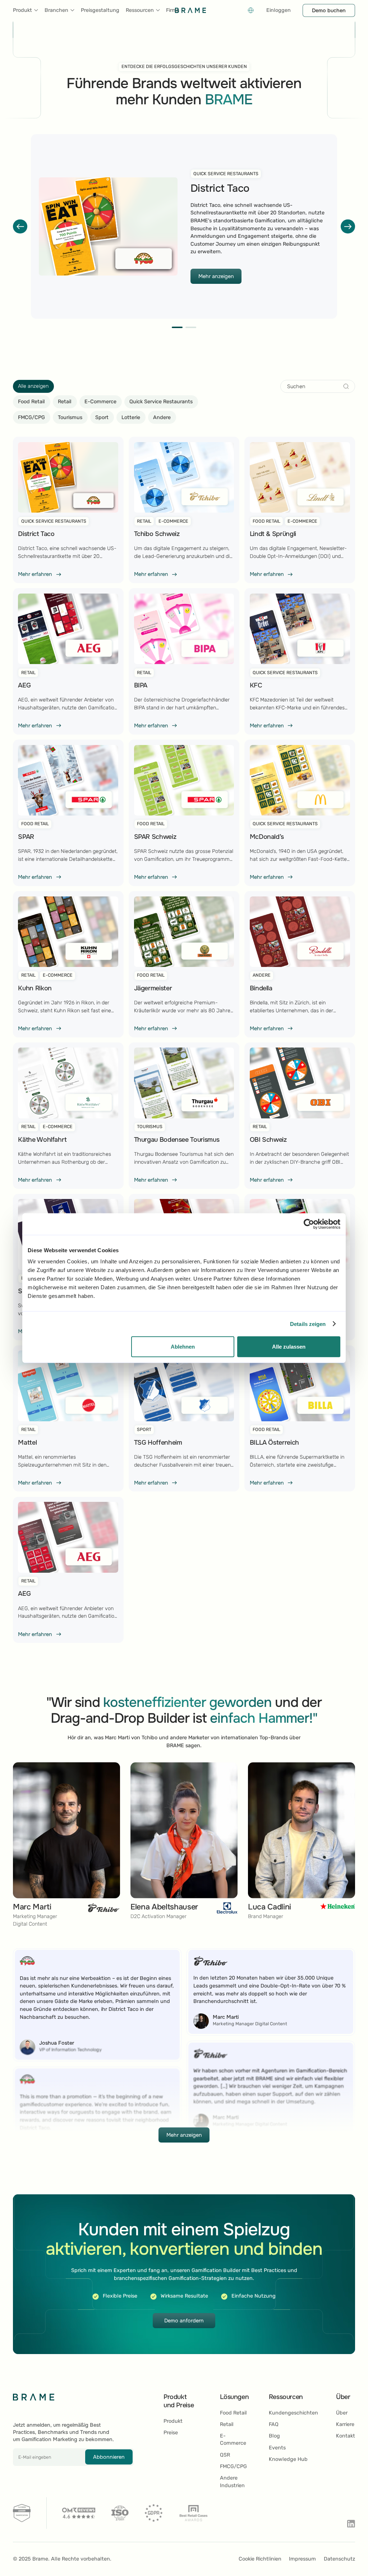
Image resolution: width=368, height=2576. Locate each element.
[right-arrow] (348, 227)
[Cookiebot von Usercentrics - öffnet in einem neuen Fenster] (309, 1224)
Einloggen (279, 10)
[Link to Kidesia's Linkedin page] (351, 2524)
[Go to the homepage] (34, 2397)
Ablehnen (183, 1347)
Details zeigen (308, 1324)
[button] (26, 10)
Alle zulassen (289, 1347)
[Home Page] (190, 10)
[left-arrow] (20, 227)
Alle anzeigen (33, 386)
